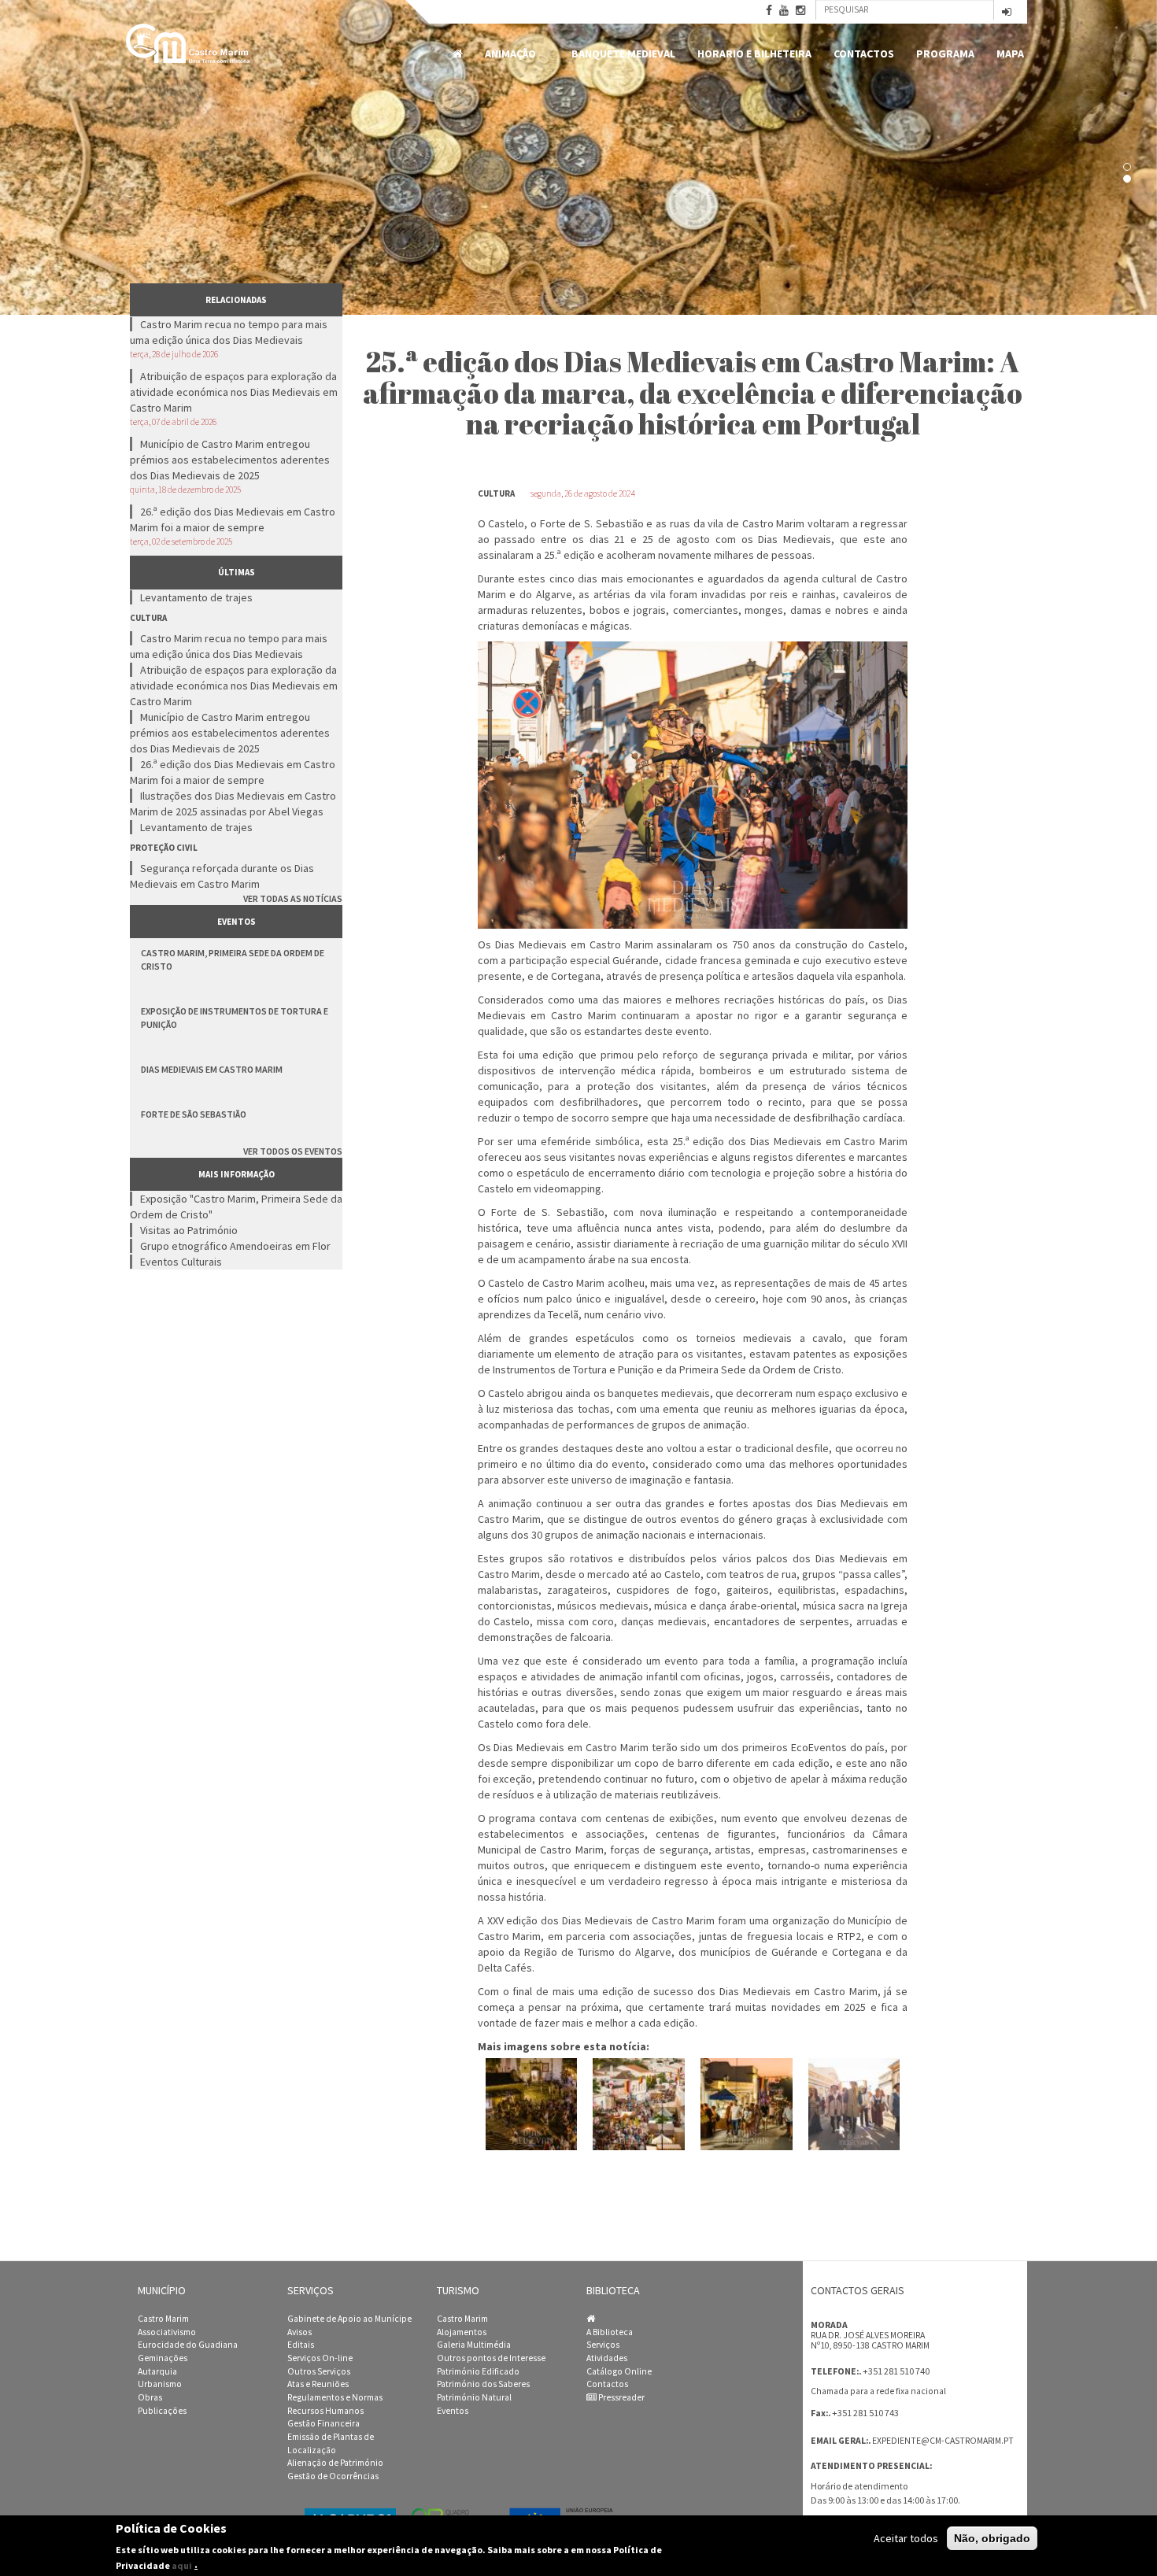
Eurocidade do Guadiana (188, 2345)
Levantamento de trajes (196, 597)
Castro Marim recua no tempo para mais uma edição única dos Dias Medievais (229, 332)
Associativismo (167, 2332)
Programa (945, 54)
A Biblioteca (610, 2332)
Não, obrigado (992, 2538)
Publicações (162, 2411)
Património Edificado (478, 2371)
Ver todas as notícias (293, 898)
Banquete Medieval (623, 54)
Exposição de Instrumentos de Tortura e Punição (235, 1018)
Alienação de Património (335, 2463)
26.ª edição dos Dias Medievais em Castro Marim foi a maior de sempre (233, 519)
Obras (150, 2397)
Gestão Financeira (323, 2423)
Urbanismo (160, 2384)
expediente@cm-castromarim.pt (943, 2441)
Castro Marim (163, 2319)
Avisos (299, 2332)
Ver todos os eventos (293, 1151)
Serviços (603, 2345)
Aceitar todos (906, 2538)
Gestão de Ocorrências (333, 2476)
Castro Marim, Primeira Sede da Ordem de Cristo (233, 959)
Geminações (163, 2358)
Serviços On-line (320, 2358)
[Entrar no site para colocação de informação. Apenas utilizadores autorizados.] (1007, 13)
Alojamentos (462, 2332)
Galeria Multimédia (474, 2345)
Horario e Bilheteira (754, 54)
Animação (505, 54)
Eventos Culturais (181, 1262)
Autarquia (157, 2371)
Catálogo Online (619, 2371)
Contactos (864, 54)
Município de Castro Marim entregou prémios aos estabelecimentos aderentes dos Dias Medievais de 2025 (230, 460)
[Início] (189, 43)
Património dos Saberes (483, 2384)
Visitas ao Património (189, 1230)
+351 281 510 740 (896, 2371)
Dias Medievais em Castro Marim (212, 1069)
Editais (301, 2345)
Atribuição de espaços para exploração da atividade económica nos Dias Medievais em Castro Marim (234, 392)
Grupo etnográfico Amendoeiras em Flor (235, 1246)
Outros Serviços (319, 2371)
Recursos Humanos (325, 2411)
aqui (182, 2565)
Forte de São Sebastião (194, 1114)
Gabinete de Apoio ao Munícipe (349, 2319)
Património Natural (474, 2397)
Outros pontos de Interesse (491, 2358)
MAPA (1010, 54)
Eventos (453, 2411)
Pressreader (621, 2397)
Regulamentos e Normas (335, 2397)
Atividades (607, 2358)
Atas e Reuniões (318, 2384)
